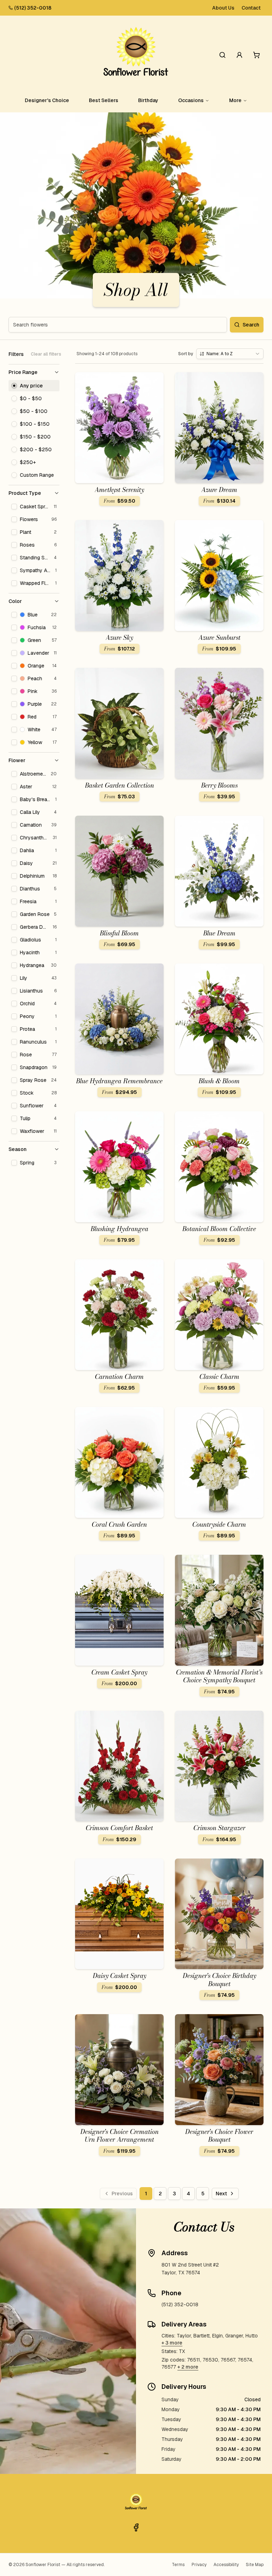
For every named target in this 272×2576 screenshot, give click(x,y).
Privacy (199, 2565)
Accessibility (226, 2565)
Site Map (255, 2565)
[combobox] (230, 354)
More (235, 100)
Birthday (148, 100)
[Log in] (239, 55)
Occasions (191, 100)
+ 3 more (172, 2343)
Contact (251, 8)
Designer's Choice (47, 100)
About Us (223, 8)
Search (251, 325)
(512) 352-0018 (33, 8)
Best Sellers (104, 100)
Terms (178, 2565)
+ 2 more (188, 2367)
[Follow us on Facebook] (136, 2527)
